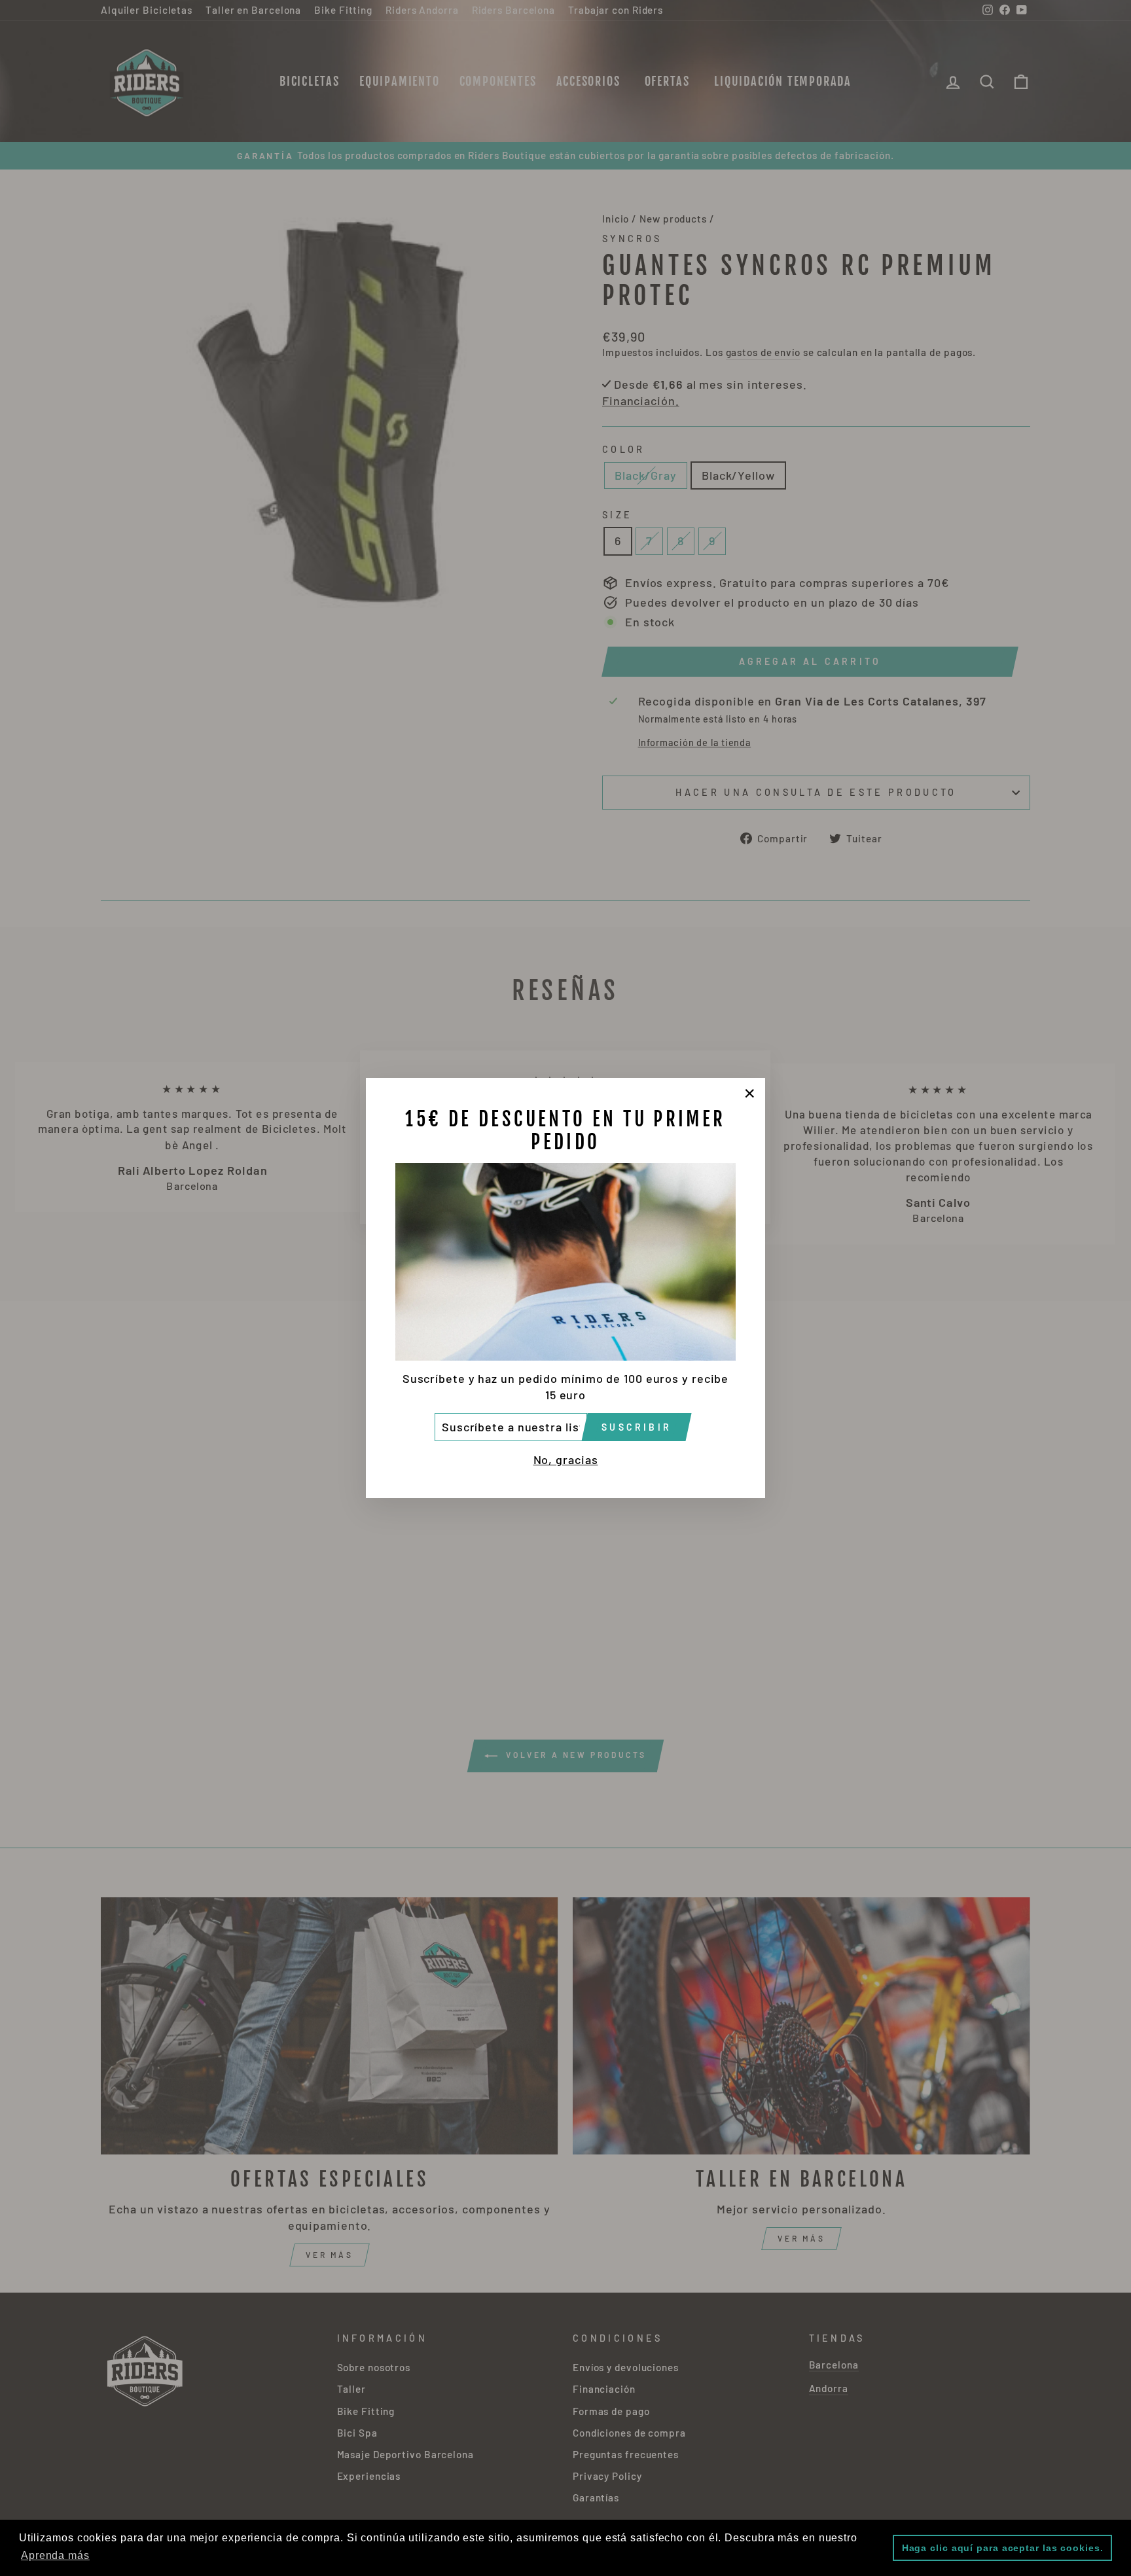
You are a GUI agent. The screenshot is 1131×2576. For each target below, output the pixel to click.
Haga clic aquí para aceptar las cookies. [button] (1003, 2548)
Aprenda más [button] (55, 2555)
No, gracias (566, 1459)
